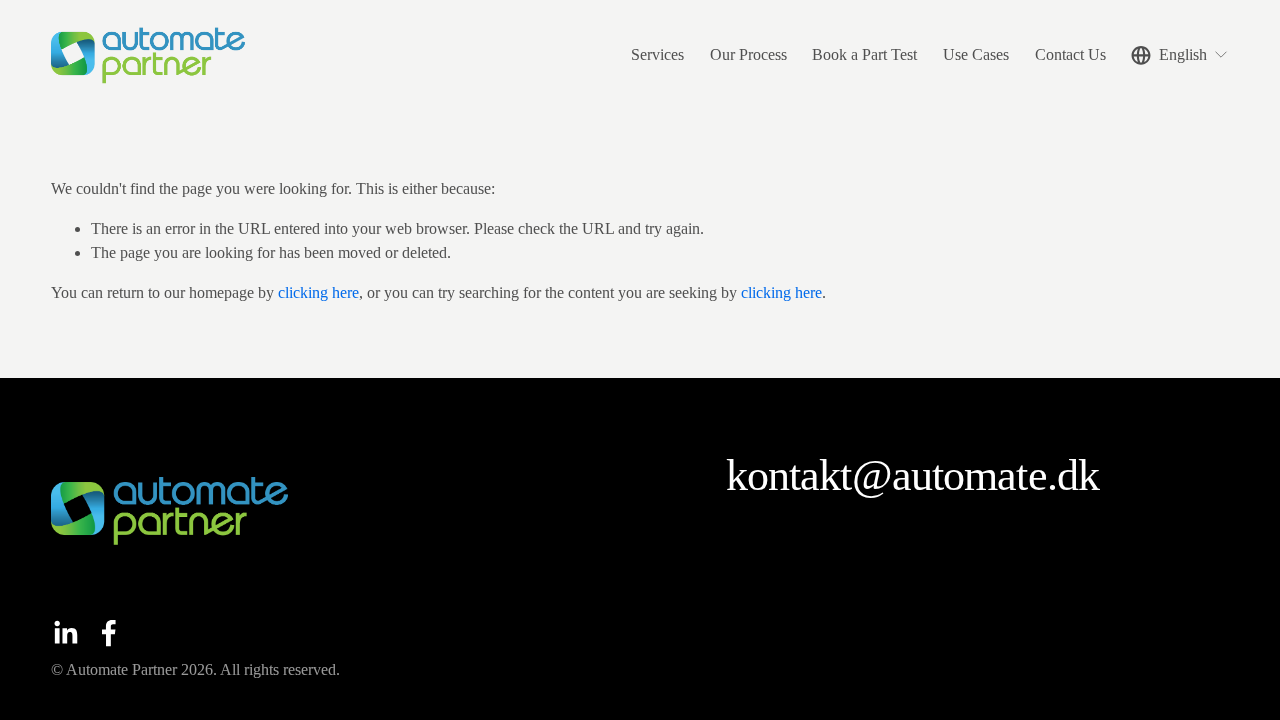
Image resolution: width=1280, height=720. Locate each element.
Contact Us (1070, 54)
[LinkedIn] (65, 633)
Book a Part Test (864, 54)
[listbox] (1180, 54)
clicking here (318, 292)
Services (657, 54)
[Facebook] (109, 633)
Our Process (748, 54)
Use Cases (976, 54)
